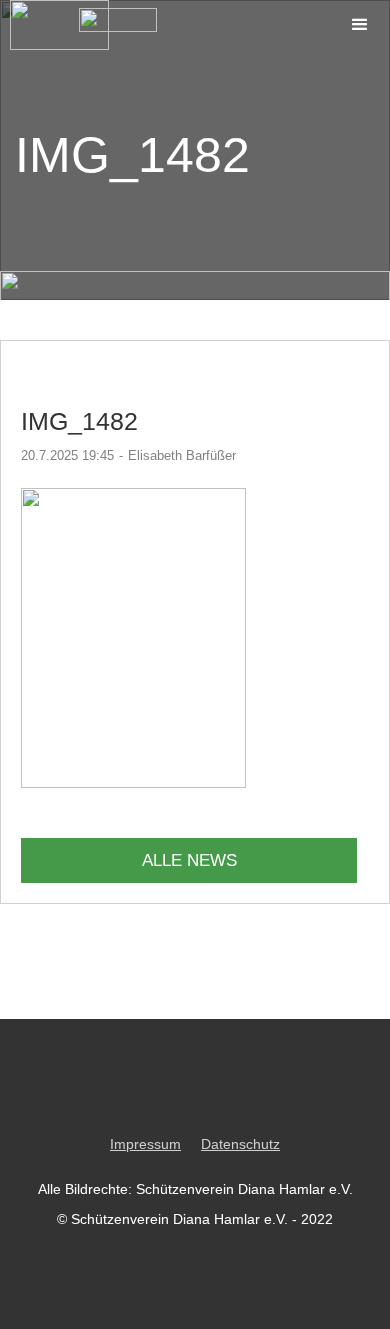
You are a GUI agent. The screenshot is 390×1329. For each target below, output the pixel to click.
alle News (189, 860)
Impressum (145, 1144)
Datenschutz (240, 1144)
